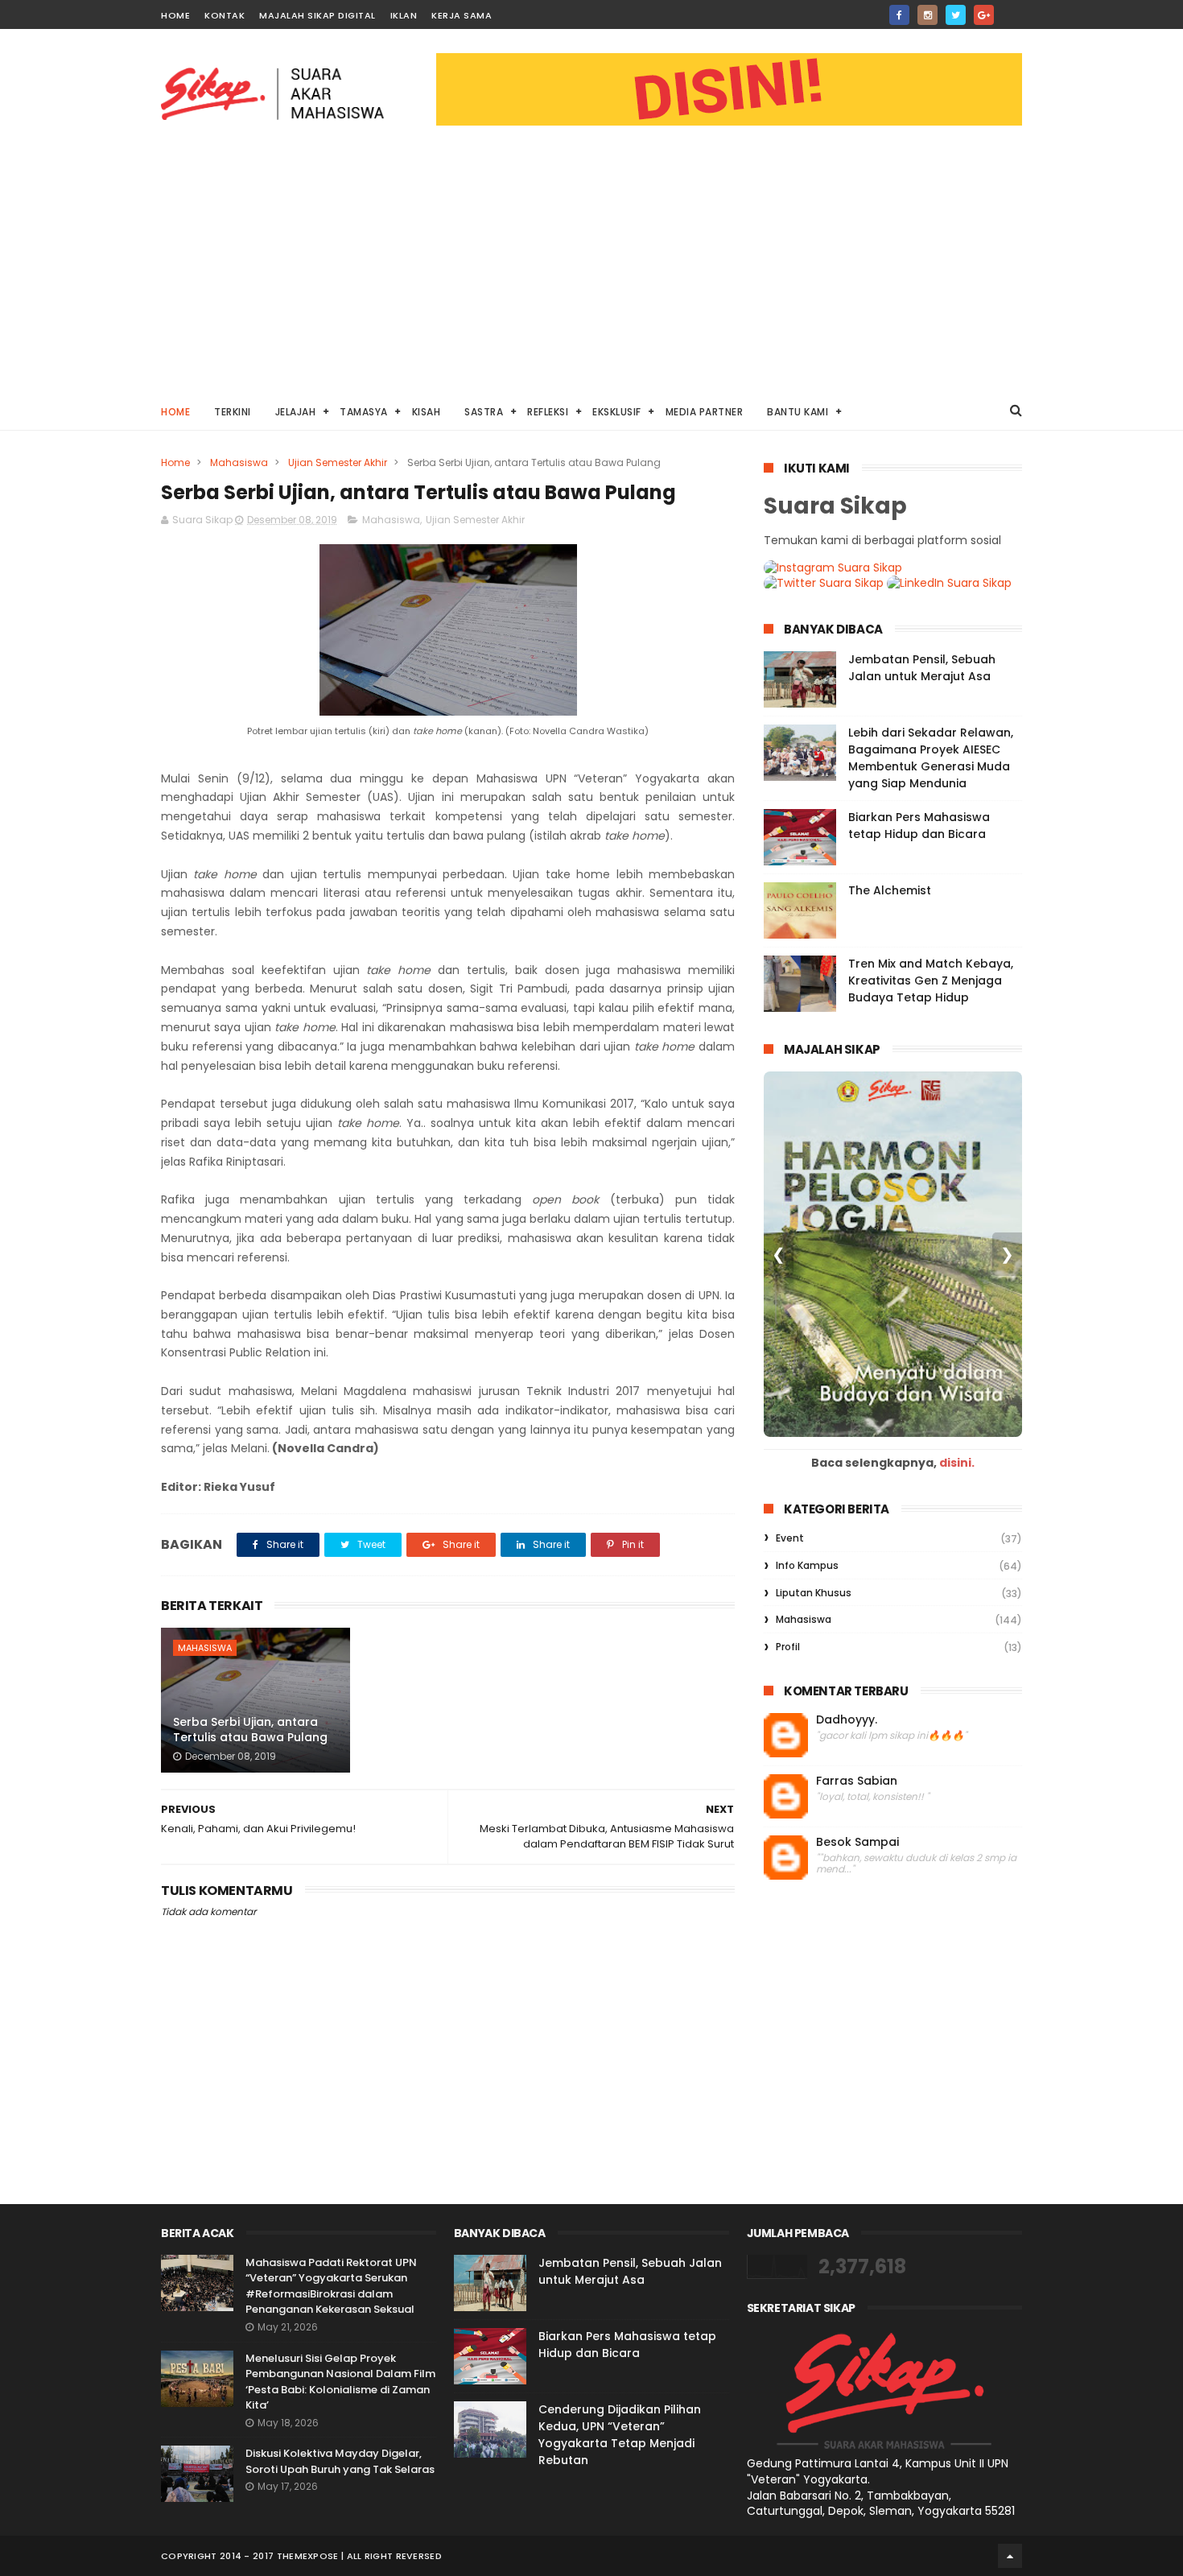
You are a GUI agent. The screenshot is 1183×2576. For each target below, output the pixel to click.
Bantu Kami (798, 412)
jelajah (296, 412)
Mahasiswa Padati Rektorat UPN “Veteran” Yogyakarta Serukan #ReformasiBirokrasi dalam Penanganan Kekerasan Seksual (331, 2286)
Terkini (233, 412)
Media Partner (705, 412)
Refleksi (548, 412)
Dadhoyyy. (847, 1720)
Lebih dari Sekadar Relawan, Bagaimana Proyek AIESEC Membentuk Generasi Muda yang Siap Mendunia (931, 758)
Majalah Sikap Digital (317, 15)
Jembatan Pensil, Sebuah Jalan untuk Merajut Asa (922, 668)
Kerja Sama (462, 15)
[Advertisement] (591, 270)
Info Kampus (807, 1565)
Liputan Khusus (814, 1593)
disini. (957, 1463)
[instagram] (927, 15)
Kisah (427, 412)
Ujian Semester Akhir (338, 462)
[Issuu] (1012, 10)
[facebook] (899, 15)
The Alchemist (890, 890)
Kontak (225, 15)
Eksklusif (617, 412)
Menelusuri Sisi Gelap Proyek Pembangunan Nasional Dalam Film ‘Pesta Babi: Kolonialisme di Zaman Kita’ (340, 2382)
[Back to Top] (1010, 2556)
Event (790, 1538)
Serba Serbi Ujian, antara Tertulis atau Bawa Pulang (250, 1730)
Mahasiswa (239, 462)
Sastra (484, 412)
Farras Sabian (857, 1781)
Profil (788, 1647)
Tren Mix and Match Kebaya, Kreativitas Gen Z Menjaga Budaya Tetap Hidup (931, 980)
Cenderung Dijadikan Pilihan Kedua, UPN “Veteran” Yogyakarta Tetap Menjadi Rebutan (620, 2435)
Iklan (404, 15)
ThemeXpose (308, 2556)
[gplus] (984, 15)
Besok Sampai (857, 1842)
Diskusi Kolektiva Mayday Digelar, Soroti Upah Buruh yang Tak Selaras (340, 2461)
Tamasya (364, 412)
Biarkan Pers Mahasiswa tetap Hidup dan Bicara (919, 826)
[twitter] (956, 15)
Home (175, 15)
